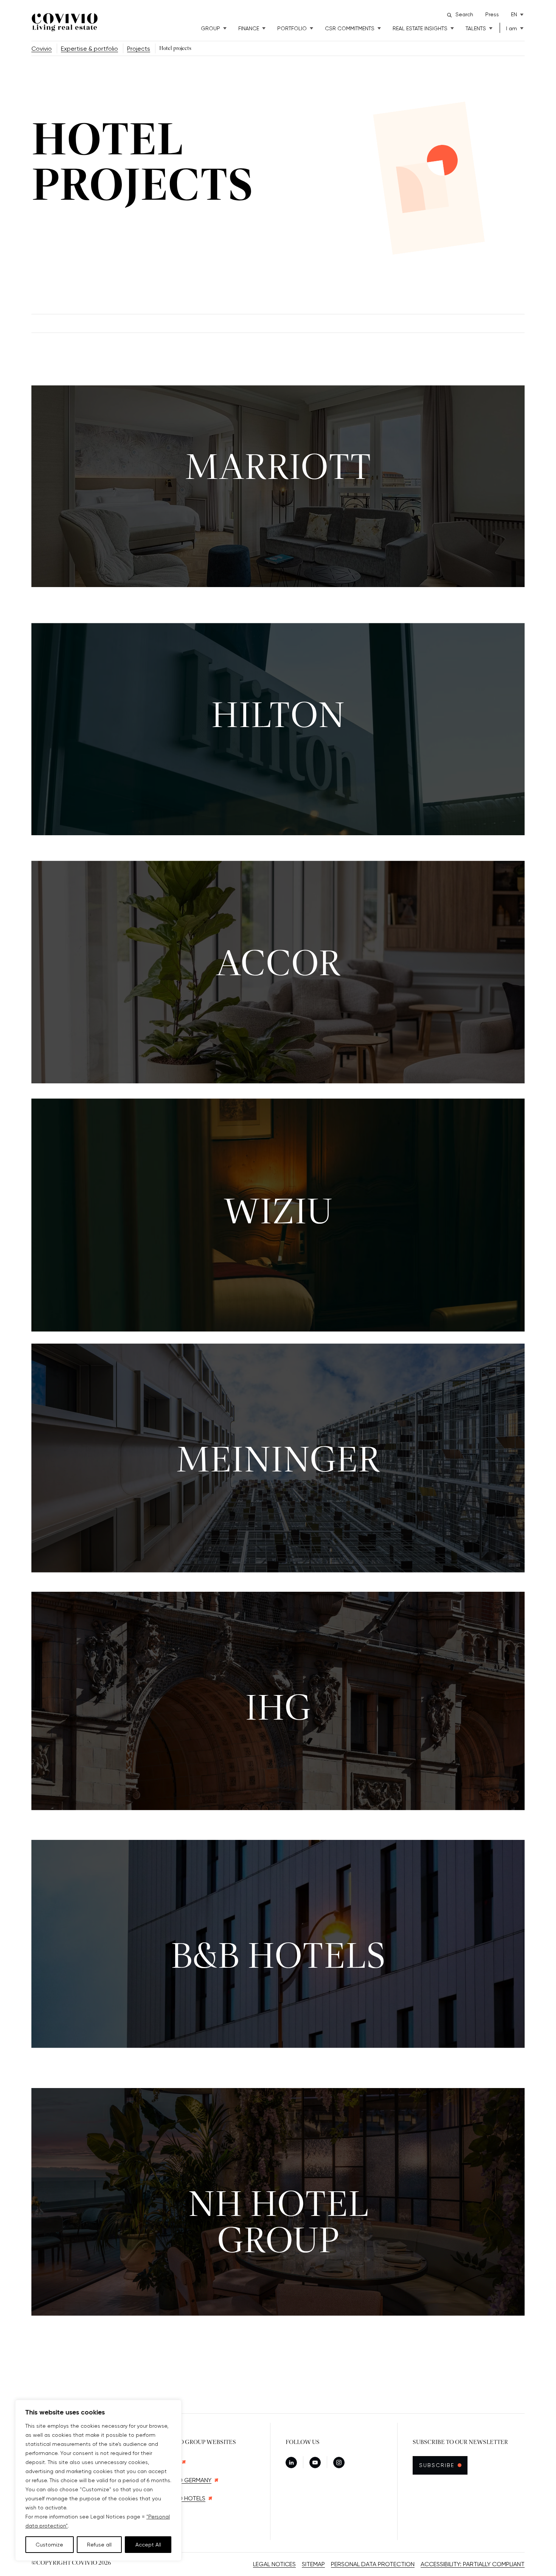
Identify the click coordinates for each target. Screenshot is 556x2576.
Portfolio (292, 28)
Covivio (42, 49)
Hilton (278, 717)
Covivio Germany (185, 2480)
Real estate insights (420, 28)
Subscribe (441, 2465)
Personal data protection (373, 2564)
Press (492, 14)
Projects (139, 49)
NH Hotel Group (278, 2224)
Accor (278, 965)
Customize (49, 2545)
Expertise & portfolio (89, 49)
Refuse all (99, 2545)
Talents (476, 28)
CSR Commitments (350, 28)
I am (512, 28)
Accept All (148, 2545)
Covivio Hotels (182, 2498)
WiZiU (278, 1213)
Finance (249, 28)
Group (210, 28)
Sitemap (313, 2564)
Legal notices (274, 2564)
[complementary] (98, 2480)
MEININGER (278, 1462)
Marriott (278, 469)
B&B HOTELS (278, 1958)
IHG (278, 1710)
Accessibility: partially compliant (473, 2564)
